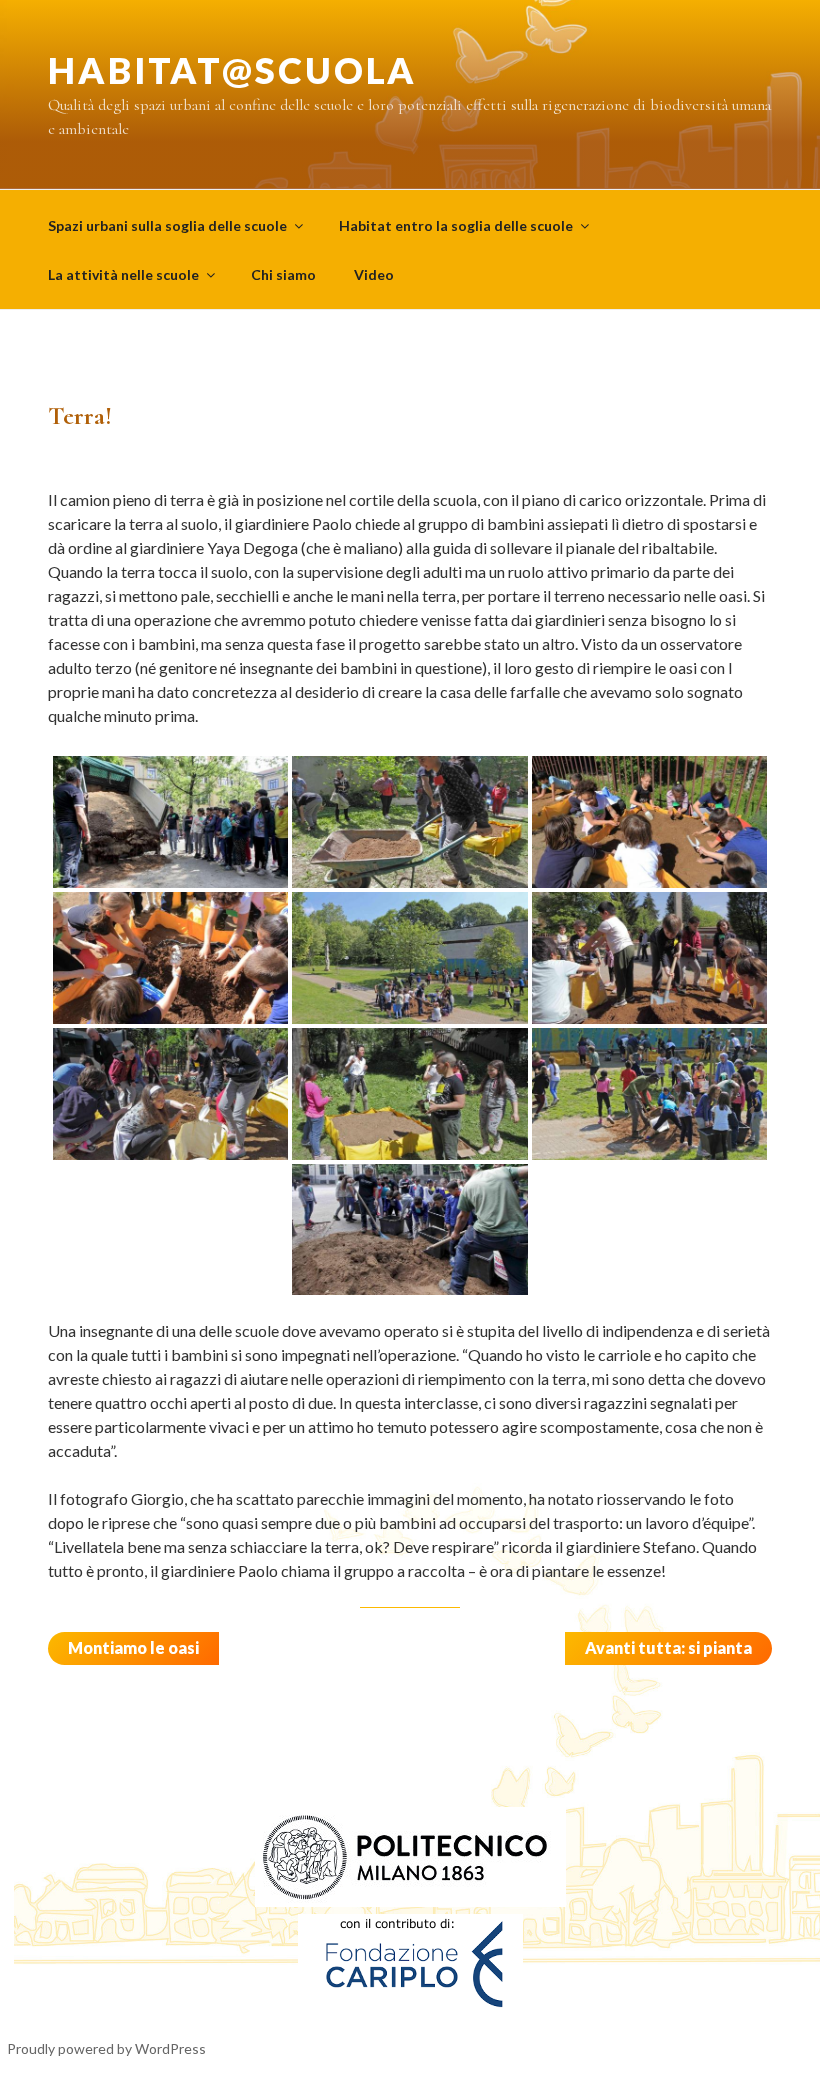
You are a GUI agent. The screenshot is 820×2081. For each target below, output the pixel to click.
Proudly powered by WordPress (106, 2048)
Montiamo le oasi (133, 1647)
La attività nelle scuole (123, 274)
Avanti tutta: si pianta (668, 1647)
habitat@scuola (232, 70)
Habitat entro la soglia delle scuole (456, 225)
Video (374, 274)
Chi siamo (283, 274)
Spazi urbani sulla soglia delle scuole (167, 225)
